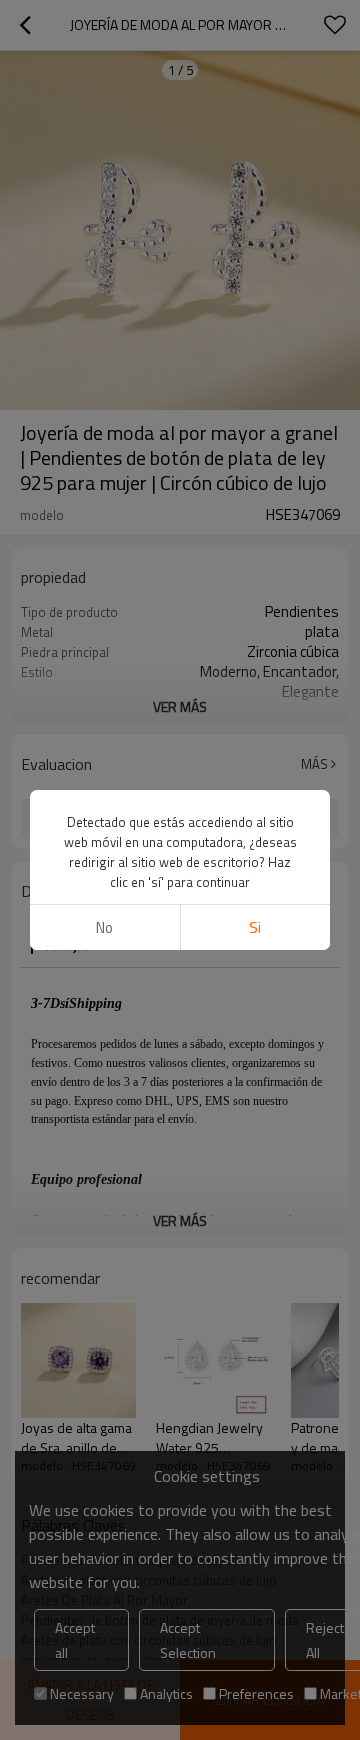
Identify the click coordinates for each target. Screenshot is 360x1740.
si (255, 927)
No (104, 927)
